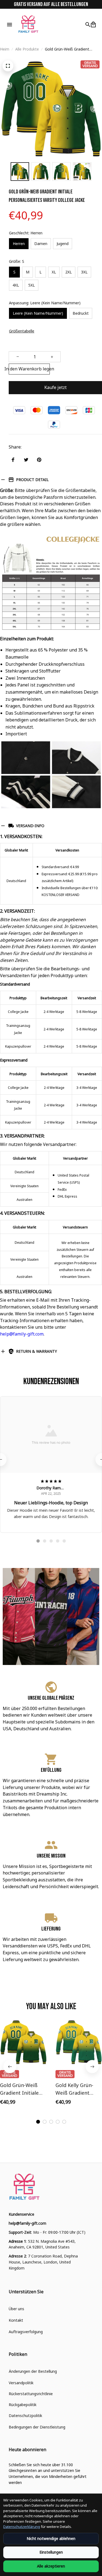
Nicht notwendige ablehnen (51, 2538)
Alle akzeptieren (51, 2566)
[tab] (38, 1541)
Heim (5, 49)
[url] (27, 2223)
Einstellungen (51, 2552)
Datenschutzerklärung (22, 2527)
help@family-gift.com (22, 1334)
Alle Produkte (27, 49)
